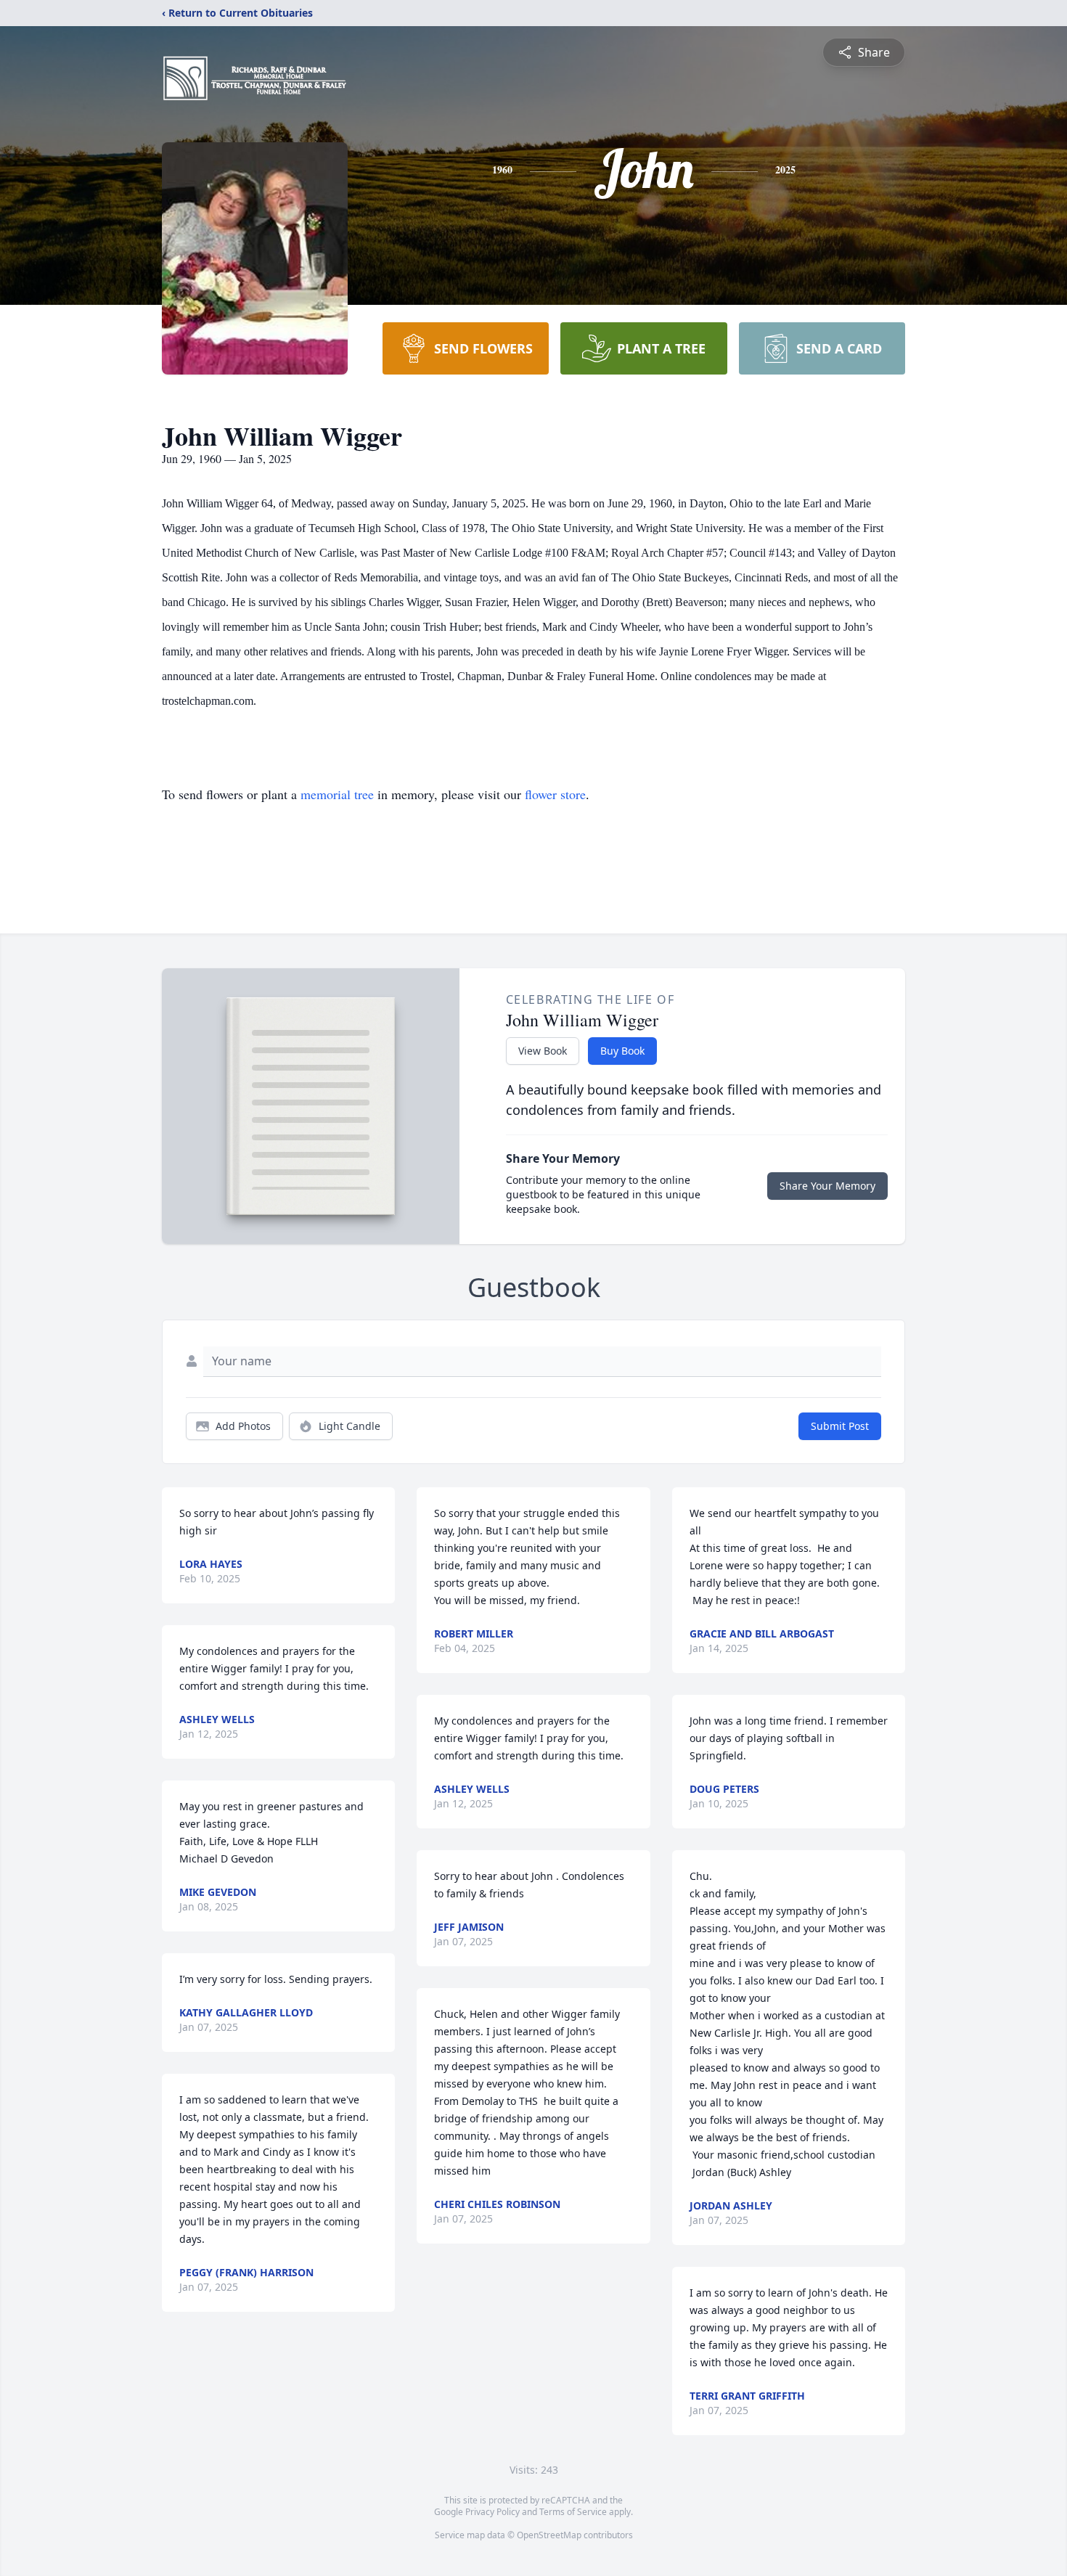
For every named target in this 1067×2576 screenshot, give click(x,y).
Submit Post (840, 1426)
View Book (543, 1051)
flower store (555, 794)
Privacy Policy (492, 2512)
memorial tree (337, 794)
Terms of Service (573, 2512)
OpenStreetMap (549, 2535)
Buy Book (622, 1051)
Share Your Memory (827, 1186)
